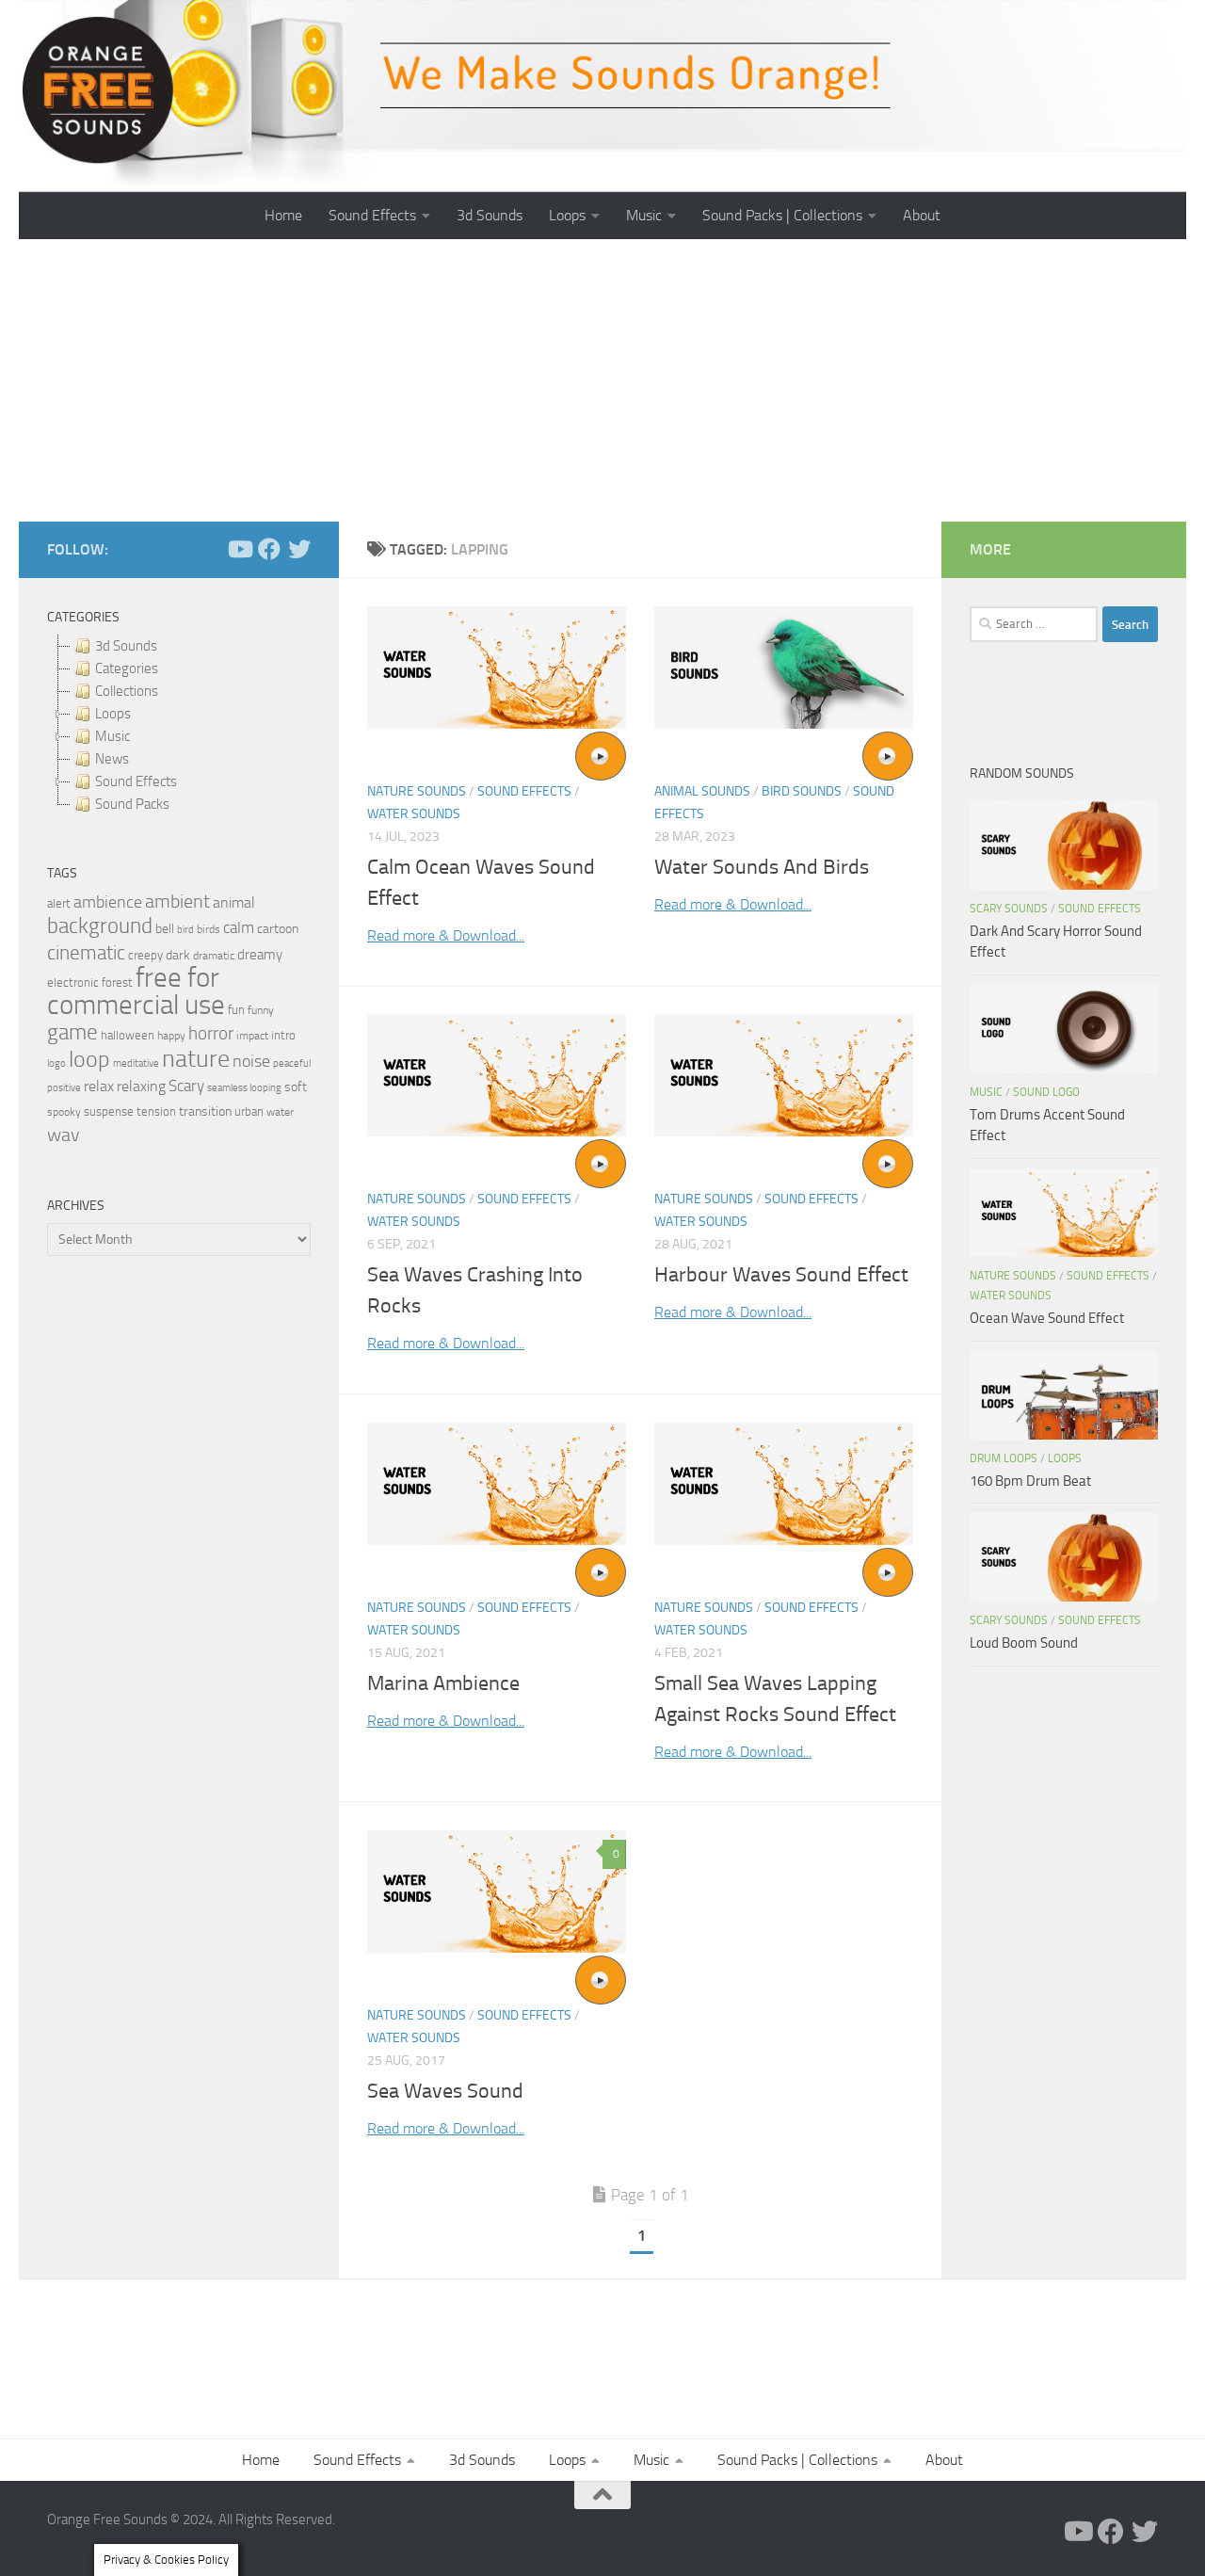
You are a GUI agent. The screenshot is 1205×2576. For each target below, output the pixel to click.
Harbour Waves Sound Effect (781, 1275)
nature (196, 1058)
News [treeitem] (112, 759)
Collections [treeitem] (127, 691)
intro (283, 1035)
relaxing (141, 1087)
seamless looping (244, 1088)
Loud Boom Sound (1024, 1643)
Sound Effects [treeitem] (136, 781)
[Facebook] (269, 549)
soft (296, 1087)
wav (64, 1135)
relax (99, 1086)
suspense (109, 1111)
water (280, 1112)
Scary (186, 1086)
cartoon (278, 929)
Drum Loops (1004, 1458)
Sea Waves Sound (445, 2091)
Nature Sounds (417, 791)
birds (209, 929)
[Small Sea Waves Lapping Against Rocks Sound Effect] (784, 1484)
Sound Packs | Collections (782, 215)
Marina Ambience (443, 1683)
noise (251, 1061)
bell (165, 929)
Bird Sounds (802, 791)
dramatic (214, 956)
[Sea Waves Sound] (497, 1892)
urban (249, 1111)
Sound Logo (1046, 1092)
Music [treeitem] (112, 736)
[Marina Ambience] (497, 1484)
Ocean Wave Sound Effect (1047, 1318)
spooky (64, 1112)
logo (56, 1063)
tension (156, 1111)
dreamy (260, 955)
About (922, 215)
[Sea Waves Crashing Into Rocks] (497, 1076)
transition (205, 1111)
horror (211, 1034)
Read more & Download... (446, 935)
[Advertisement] (602, 380)
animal (234, 902)
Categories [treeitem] (127, 668)
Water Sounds (414, 814)
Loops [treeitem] (113, 714)
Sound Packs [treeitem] (132, 804)
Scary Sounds (1009, 909)
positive (64, 1088)
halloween (128, 1035)
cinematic (86, 953)
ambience (108, 902)
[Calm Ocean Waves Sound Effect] (497, 668)
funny (261, 1010)
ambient (177, 902)
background (100, 926)
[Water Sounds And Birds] (784, 668)
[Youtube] (239, 549)
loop (89, 1059)
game (72, 1032)
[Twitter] (299, 549)
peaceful (292, 1063)
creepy (145, 955)
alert (59, 903)
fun (236, 1010)
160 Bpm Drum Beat (1030, 1481)
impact (252, 1036)
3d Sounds (490, 215)
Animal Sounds (702, 791)
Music (644, 215)
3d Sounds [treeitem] (126, 646)
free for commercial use (136, 991)
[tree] (179, 725)
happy (171, 1036)
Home (283, 215)
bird (185, 930)
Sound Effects (372, 215)
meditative (136, 1063)
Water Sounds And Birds (762, 867)
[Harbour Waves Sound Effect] (784, 1076)
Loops (567, 215)
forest (117, 982)
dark (178, 955)
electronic (73, 982)
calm (239, 928)
